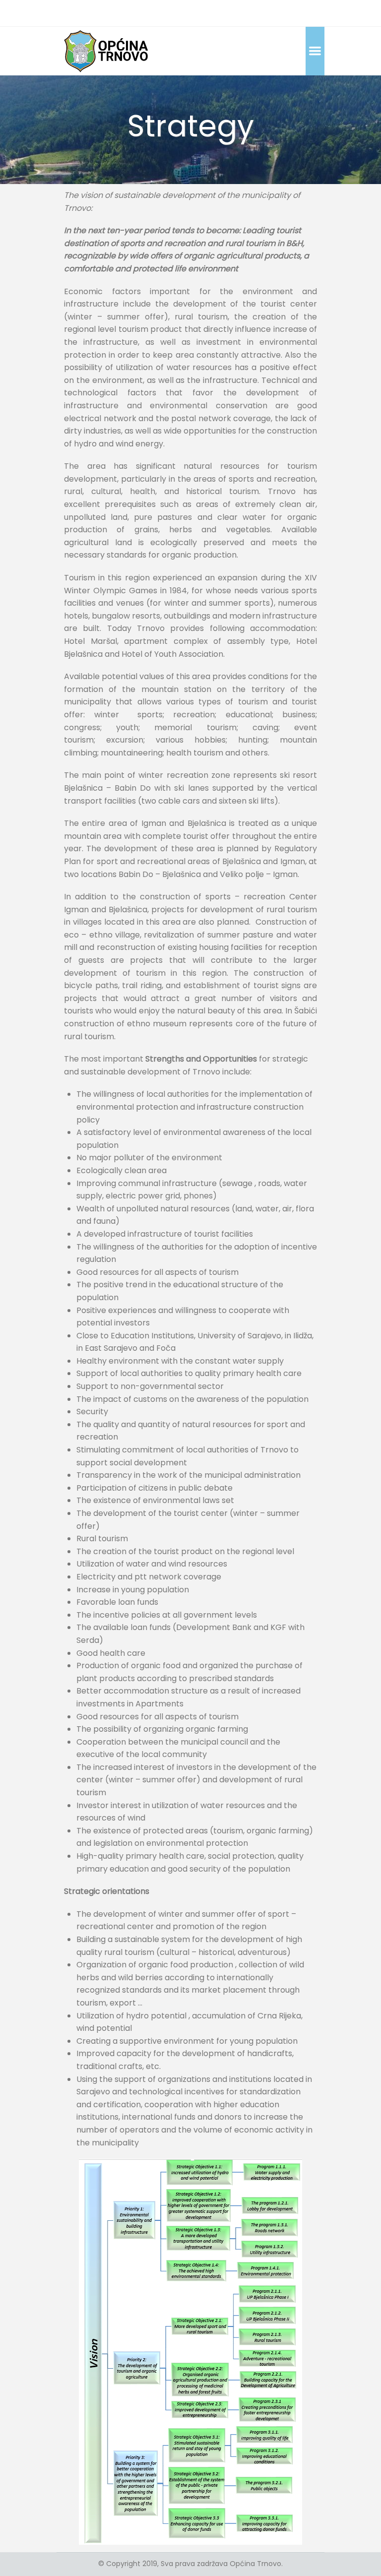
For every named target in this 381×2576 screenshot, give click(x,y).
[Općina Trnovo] (106, 51)
